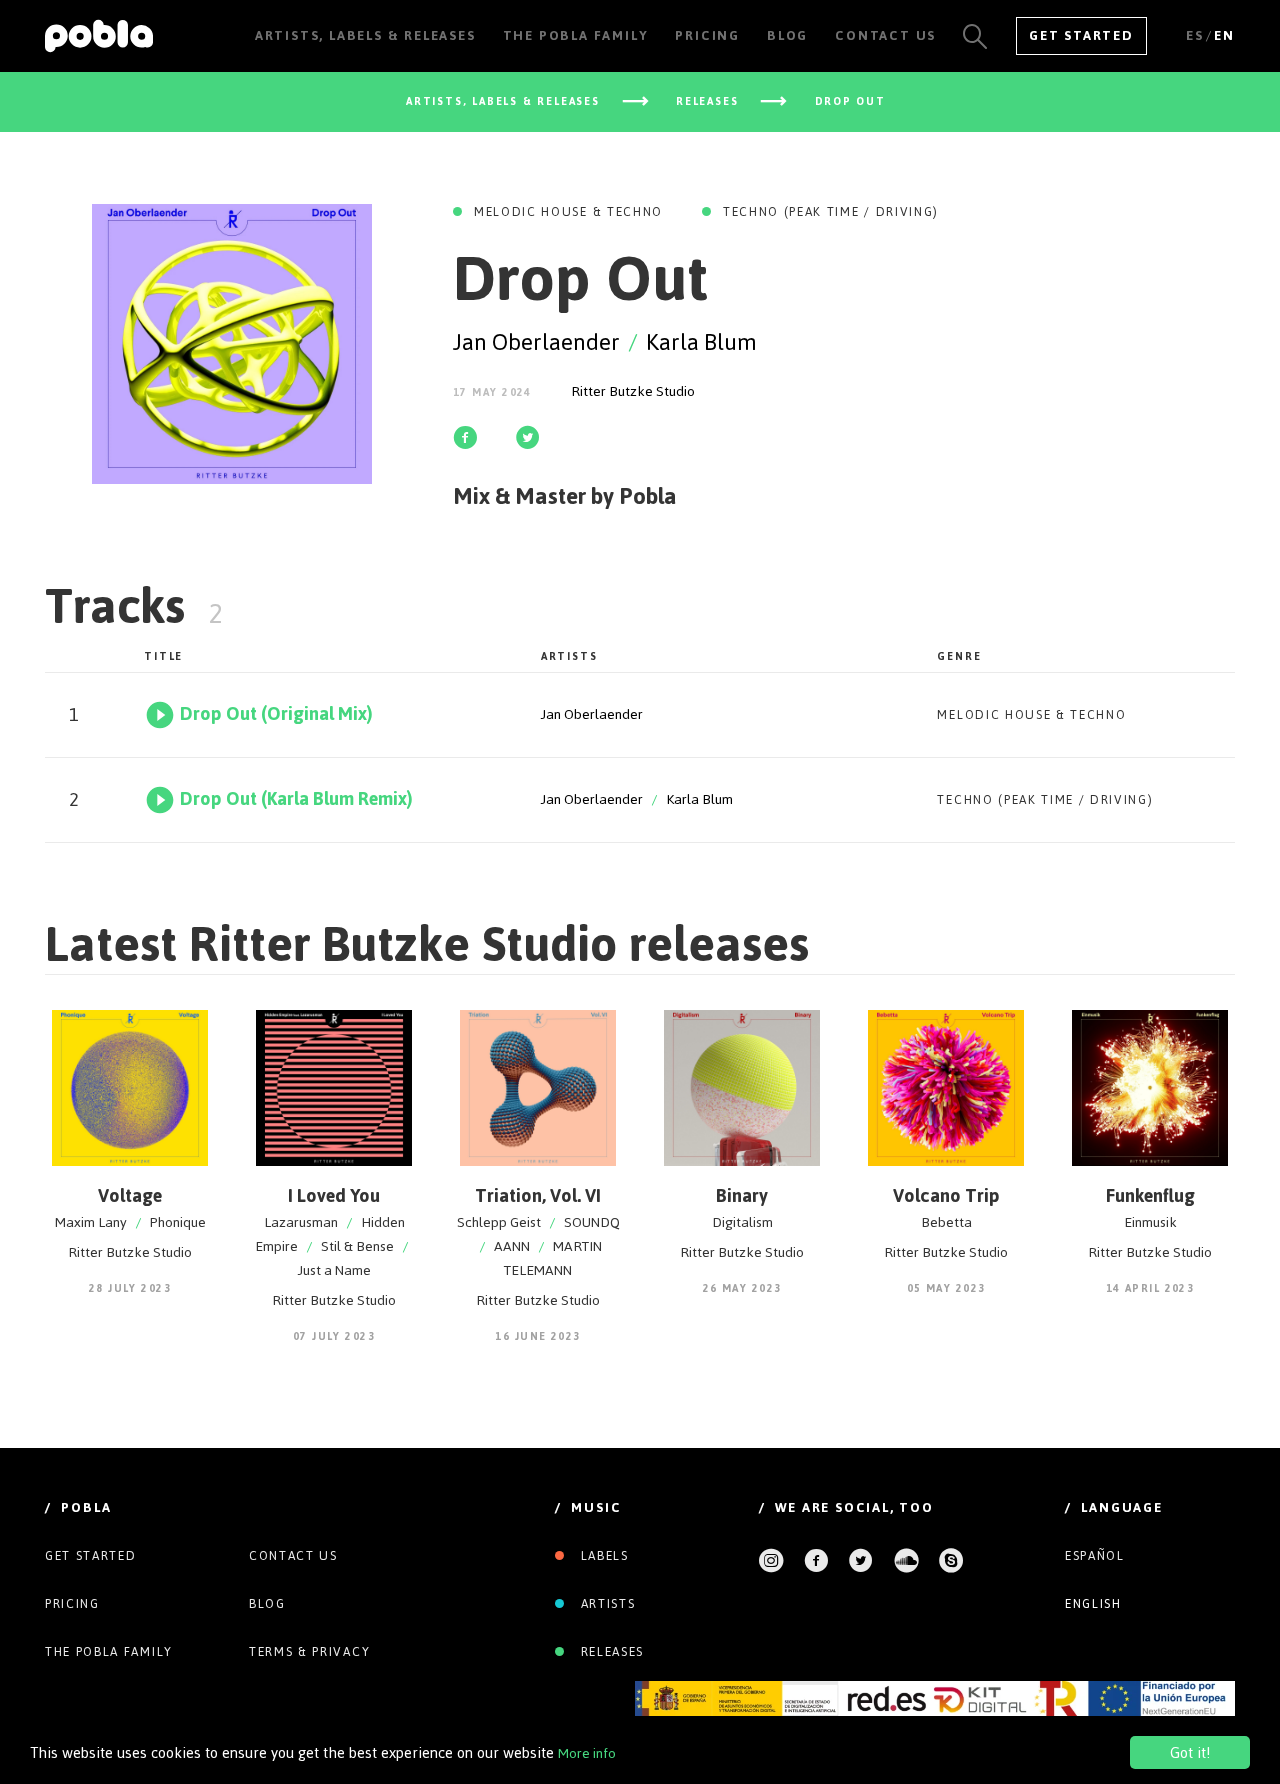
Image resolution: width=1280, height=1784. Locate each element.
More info (587, 1753)
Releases (610, 1652)
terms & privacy (309, 1652)
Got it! (1190, 1752)
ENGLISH (1093, 1604)
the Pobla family (109, 1652)
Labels (602, 1556)
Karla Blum (701, 342)
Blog (267, 1604)
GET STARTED (1081, 35)
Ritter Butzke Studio (633, 391)
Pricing (72, 1604)
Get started (90, 1556)
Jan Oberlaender (536, 342)
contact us (293, 1556)
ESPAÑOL (1095, 1556)
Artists (605, 1604)
